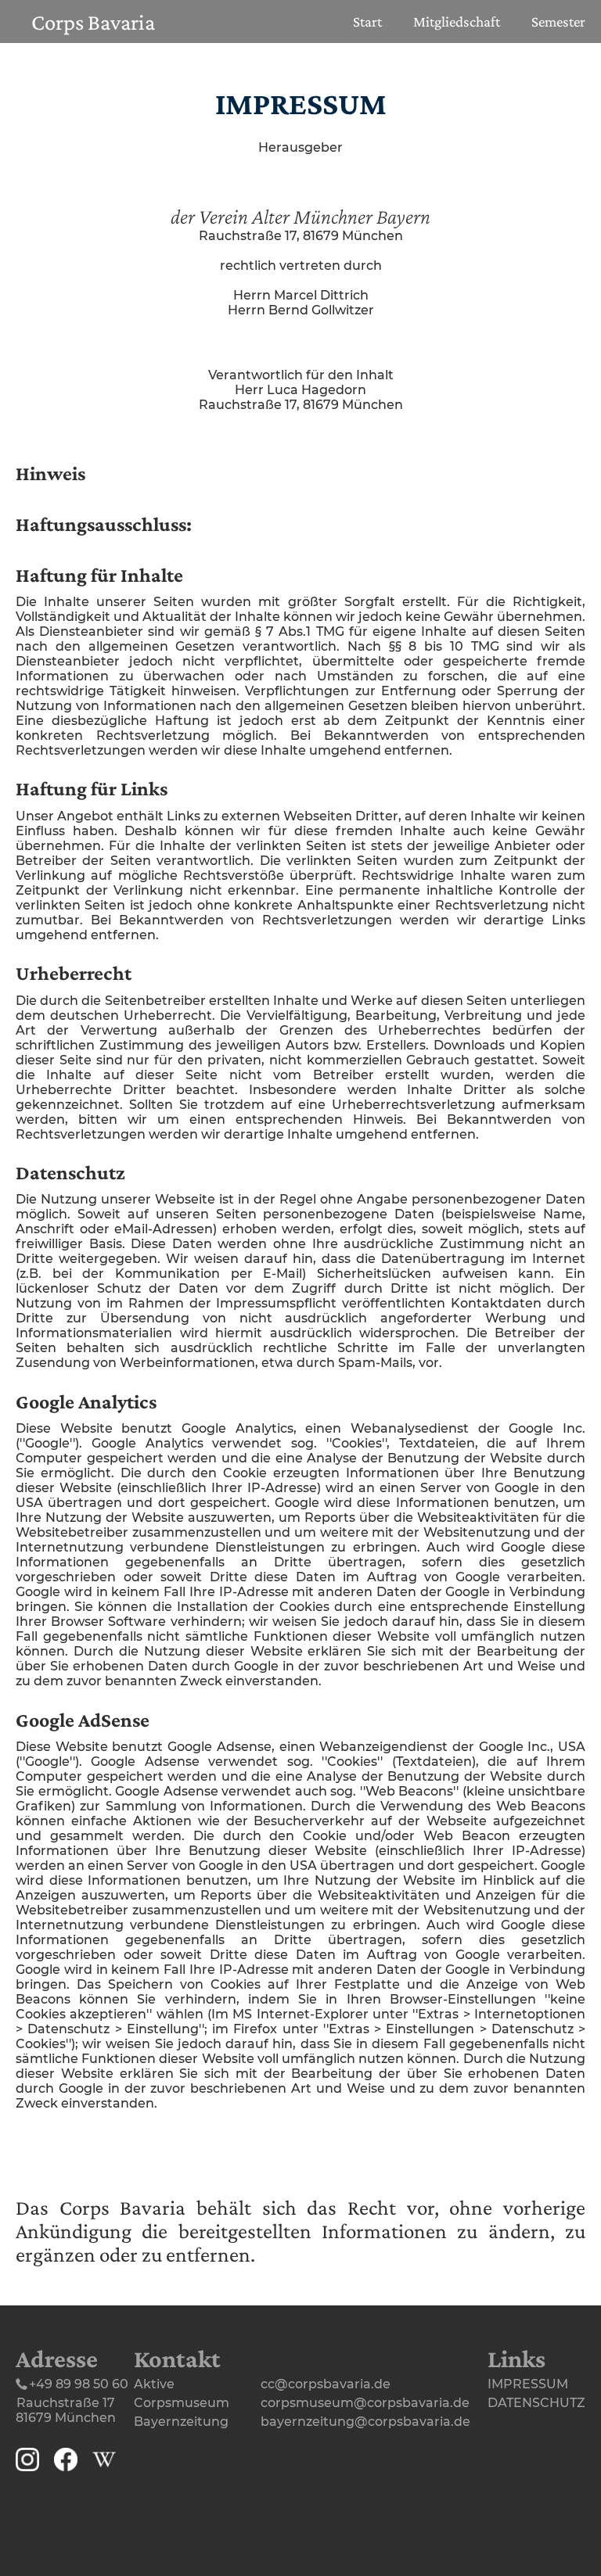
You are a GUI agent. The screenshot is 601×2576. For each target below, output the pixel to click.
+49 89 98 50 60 (79, 2384)
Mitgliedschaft (457, 22)
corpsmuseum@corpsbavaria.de (365, 2403)
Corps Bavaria (93, 22)
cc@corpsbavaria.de (326, 2384)
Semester (558, 22)
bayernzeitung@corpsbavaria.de (365, 2422)
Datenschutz (536, 2403)
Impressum (528, 2384)
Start (367, 22)
